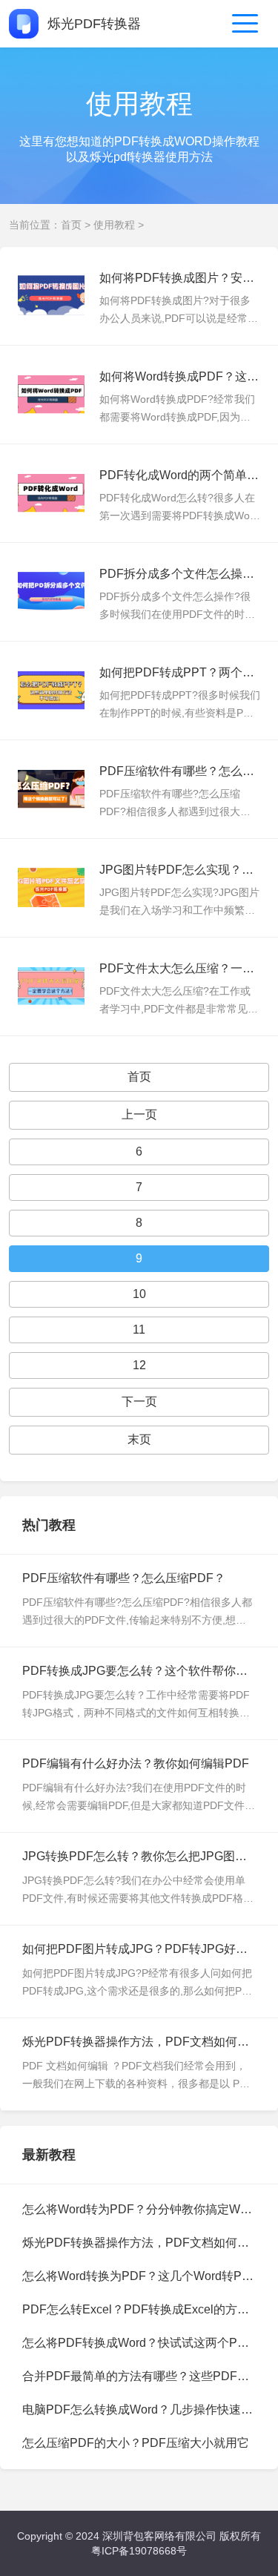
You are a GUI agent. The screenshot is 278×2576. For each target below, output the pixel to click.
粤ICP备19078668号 (139, 2551)
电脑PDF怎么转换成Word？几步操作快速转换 (143, 2409)
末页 (139, 1439)
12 (139, 1365)
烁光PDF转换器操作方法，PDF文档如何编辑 (142, 2243)
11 (139, 1330)
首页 (71, 225)
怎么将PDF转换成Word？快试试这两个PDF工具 (150, 2343)
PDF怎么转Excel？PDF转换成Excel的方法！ (142, 2309)
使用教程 (114, 225)
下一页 (139, 1401)
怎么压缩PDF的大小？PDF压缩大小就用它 (136, 2443)
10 (139, 1294)
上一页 (139, 1114)
